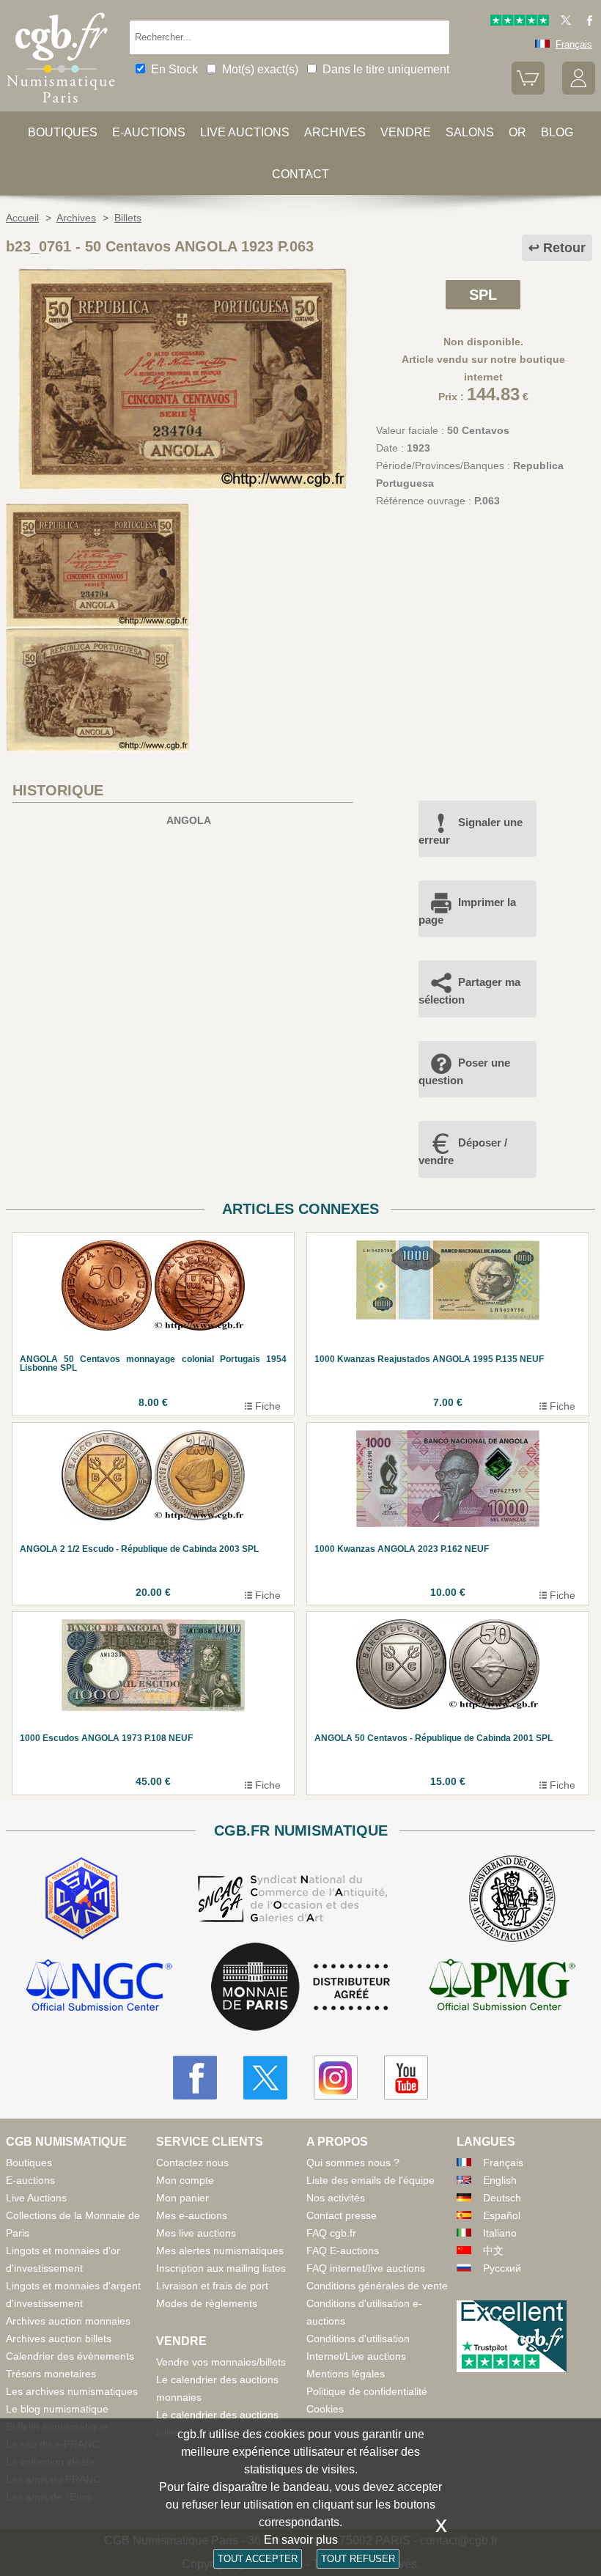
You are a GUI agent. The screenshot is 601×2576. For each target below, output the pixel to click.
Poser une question (464, 1071)
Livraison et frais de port (212, 2286)
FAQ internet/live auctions (366, 2268)
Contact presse (342, 2215)
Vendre (406, 132)
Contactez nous (192, 2163)
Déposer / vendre (463, 1151)
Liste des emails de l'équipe (370, 2180)
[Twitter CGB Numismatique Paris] (265, 2078)
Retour (564, 248)
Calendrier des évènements (70, 2356)
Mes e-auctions (192, 2215)
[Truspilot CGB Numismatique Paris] (520, 22)
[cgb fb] (586, 22)
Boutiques (63, 132)
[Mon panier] (528, 91)
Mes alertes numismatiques (220, 2251)
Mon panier (182, 2198)
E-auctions (149, 132)
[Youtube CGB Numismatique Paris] (406, 2078)
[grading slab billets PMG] (502, 1987)
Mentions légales (346, 2374)
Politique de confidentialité (367, 2391)
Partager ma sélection (469, 991)
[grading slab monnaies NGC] (99, 1987)
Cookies (325, 2409)
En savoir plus (301, 2540)
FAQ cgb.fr (331, 2233)
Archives (335, 132)
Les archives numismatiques (72, 2391)
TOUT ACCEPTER (258, 2559)
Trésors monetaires (51, 2374)
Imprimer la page (467, 911)
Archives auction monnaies (68, 2321)
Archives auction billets (59, 2338)
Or (517, 132)
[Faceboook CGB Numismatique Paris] (195, 2078)
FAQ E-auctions (343, 2251)
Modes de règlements (207, 2303)
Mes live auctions (196, 2233)
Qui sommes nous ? (353, 2163)
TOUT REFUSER (358, 2559)
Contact (300, 174)
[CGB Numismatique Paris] (61, 106)
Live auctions (245, 132)
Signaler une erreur (471, 831)
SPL (483, 295)
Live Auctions (36, 2198)
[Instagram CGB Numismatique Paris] (336, 2078)
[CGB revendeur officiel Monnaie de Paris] (300, 1987)
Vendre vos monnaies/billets (221, 2362)
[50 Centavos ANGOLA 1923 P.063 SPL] (183, 486)
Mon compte (185, 2180)
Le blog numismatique (57, 2409)
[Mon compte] (579, 91)
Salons (470, 132)
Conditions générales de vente (377, 2286)
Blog (557, 132)
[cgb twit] (563, 22)
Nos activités (336, 2198)
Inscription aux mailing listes (221, 2268)
